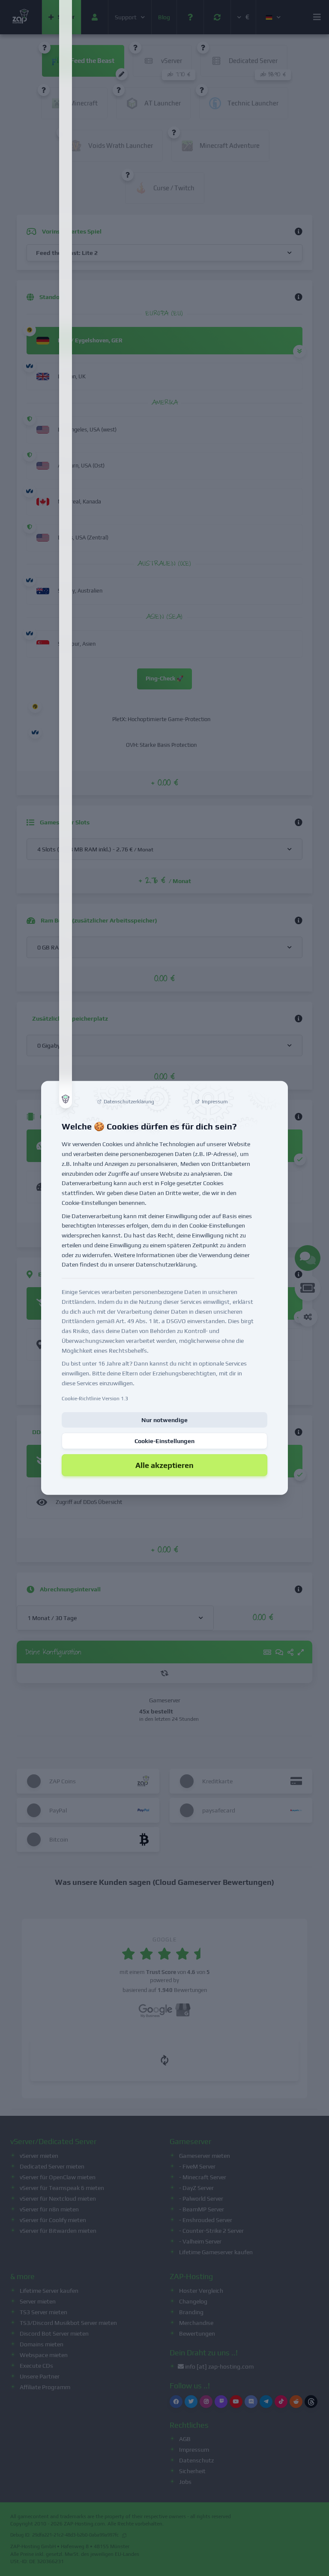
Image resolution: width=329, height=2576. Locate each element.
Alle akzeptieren (164, 1465)
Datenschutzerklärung (166, 1264)
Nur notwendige (164, 1420)
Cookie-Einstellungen (164, 1441)
